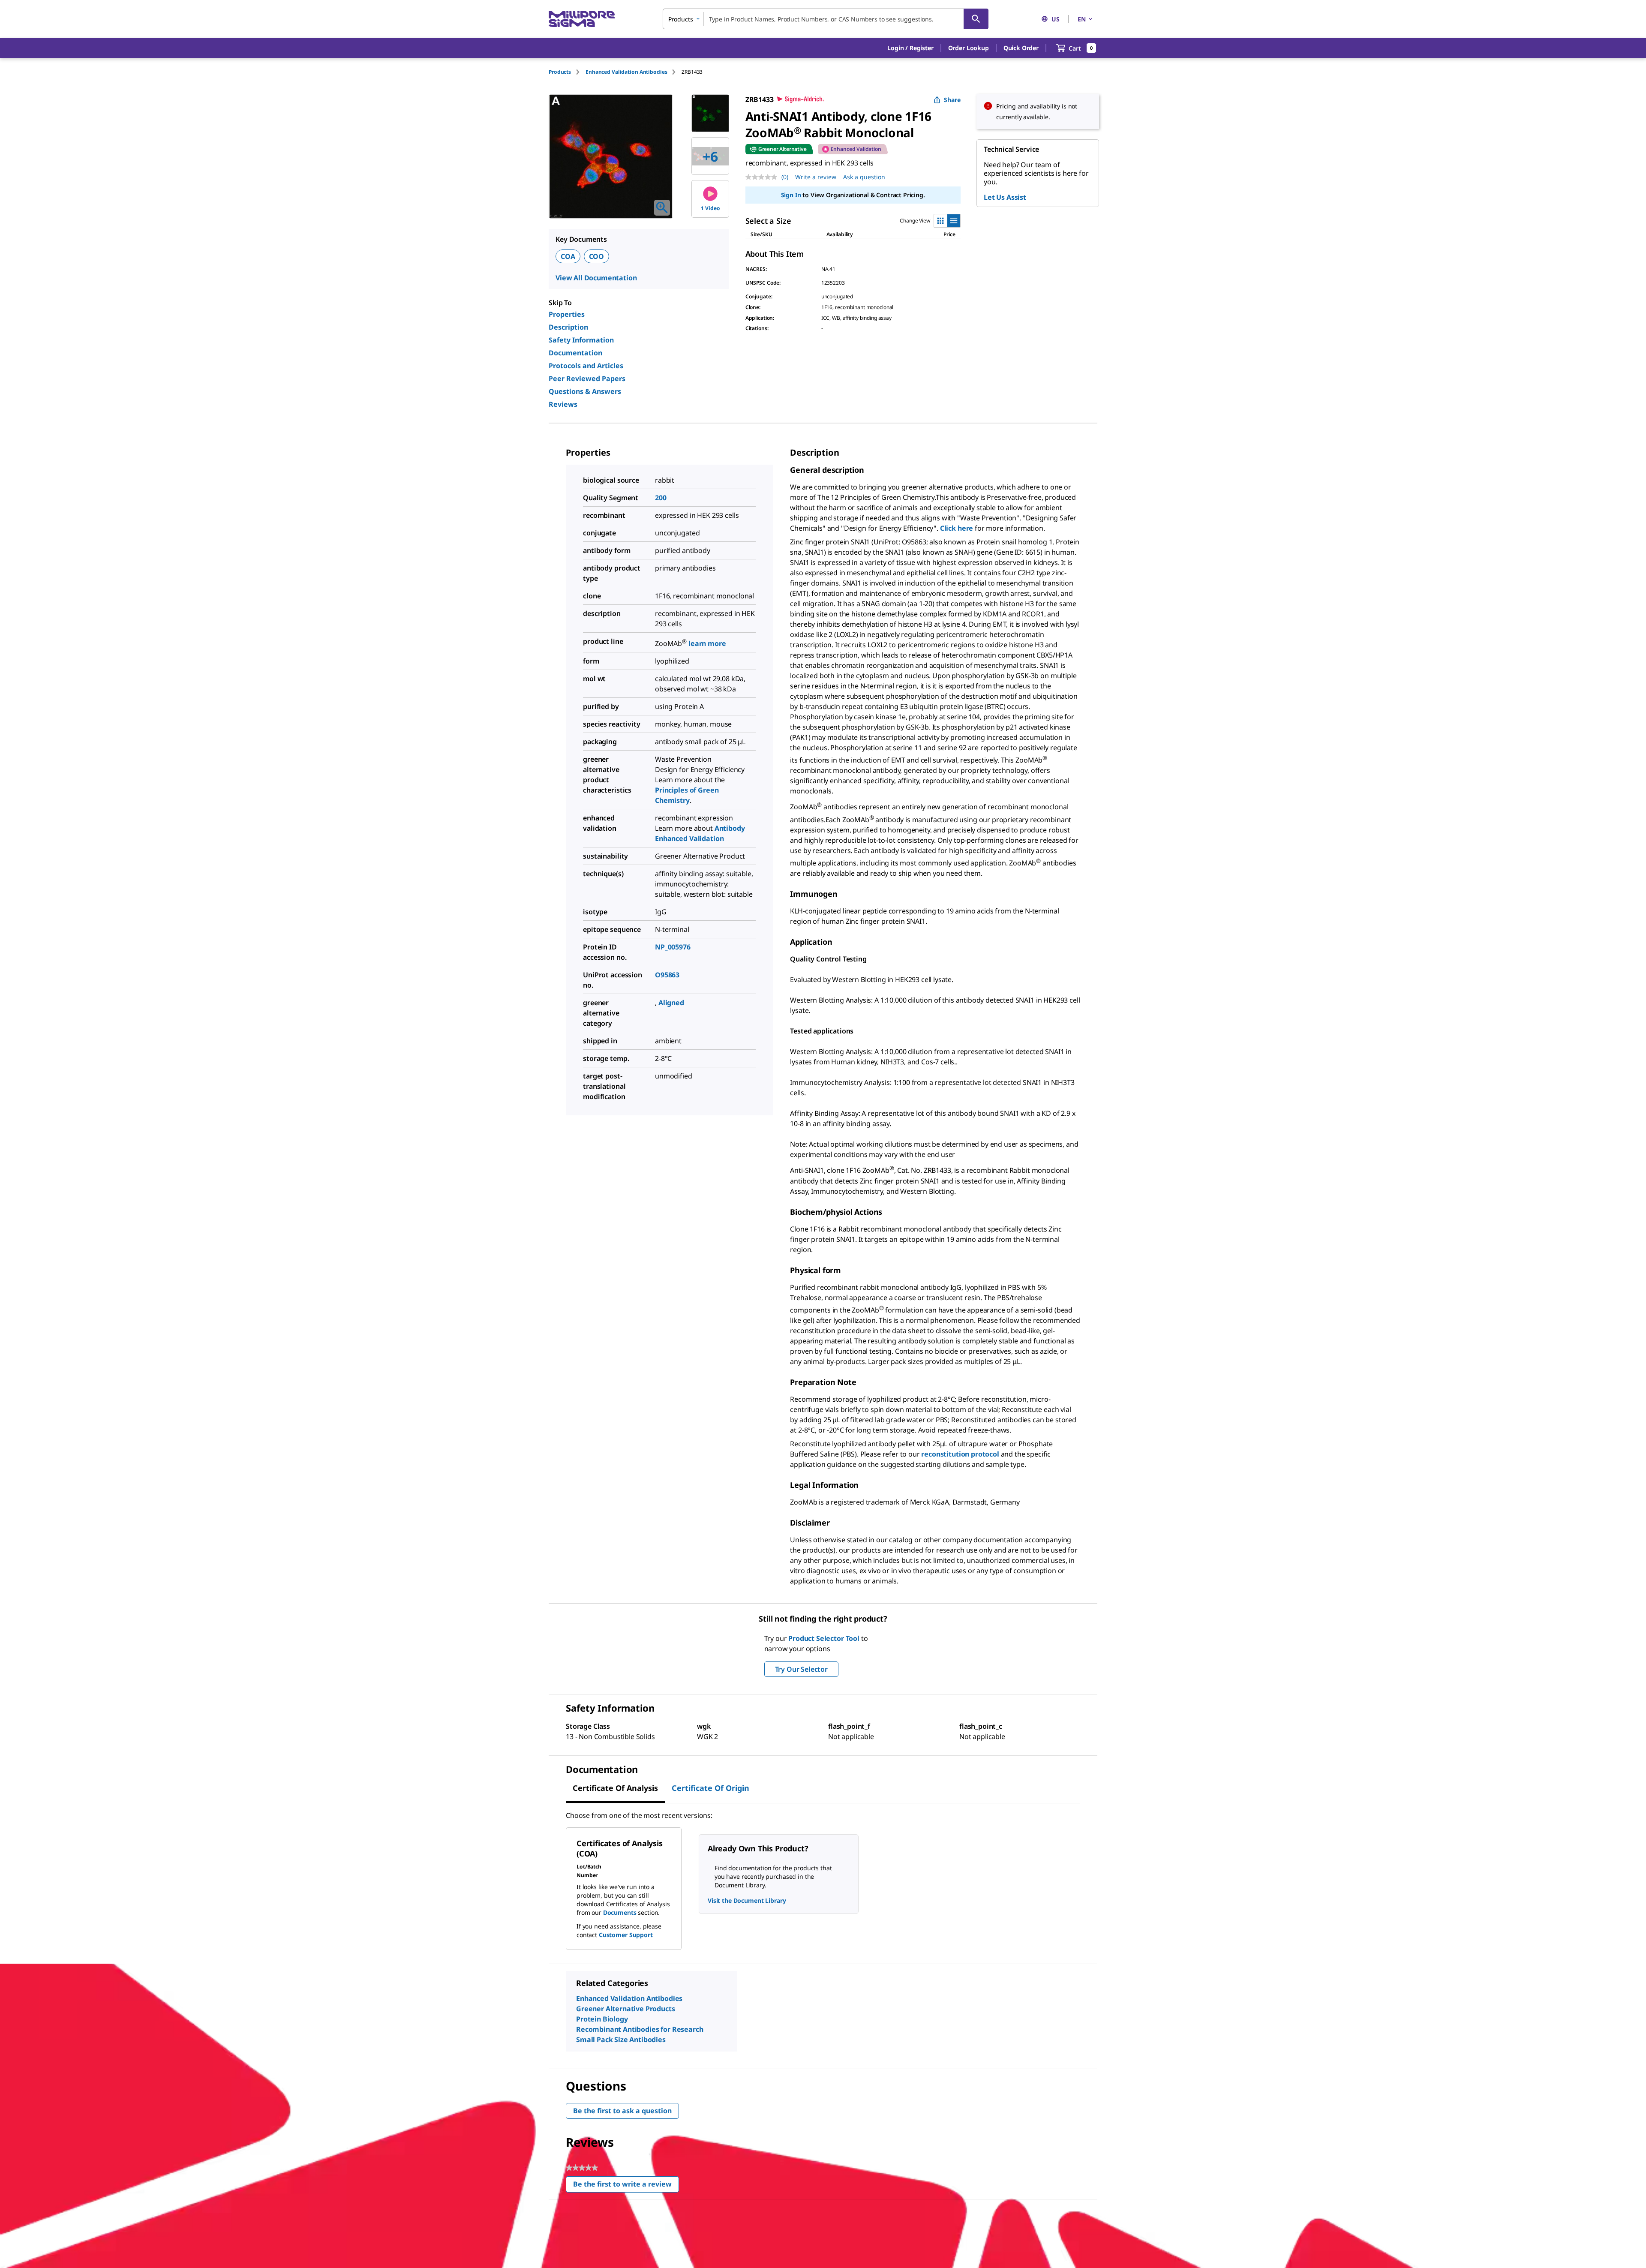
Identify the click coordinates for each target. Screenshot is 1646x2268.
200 (661, 498)
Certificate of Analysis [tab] (615, 1788)
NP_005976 (673, 947)
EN (1082, 19)
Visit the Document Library (747, 1900)
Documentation (575, 353)
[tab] (567, 72)
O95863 (667, 975)
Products (560, 72)
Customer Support (626, 1935)
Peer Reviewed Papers (587, 379)
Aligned (671, 1003)
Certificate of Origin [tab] (710, 1788)
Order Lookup (969, 48)
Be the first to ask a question (622, 2111)
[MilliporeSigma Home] (582, 19)
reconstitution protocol (960, 1454)
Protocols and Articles (586, 366)
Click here (957, 528)
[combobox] (826, 19)
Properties (567, 314)
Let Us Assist (1005, 197)
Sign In (791, 195)
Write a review (816, 177)
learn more (707, 643)
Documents (620, 1912)
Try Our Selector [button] (801, 1669)
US (1056, 19)
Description (568, 327)
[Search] (976, 19)
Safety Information (581, 340)
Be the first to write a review (626, 2186)
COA (568, 256)
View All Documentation (596, 278)
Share (952, 100)
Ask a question (864, 177)
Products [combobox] (681, 19)
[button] (910, 48)
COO (597, 256)
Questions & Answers (585, 391)
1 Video (710, 208)
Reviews (563, 404)
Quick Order (1021, 48)
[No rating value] (763, 177)
